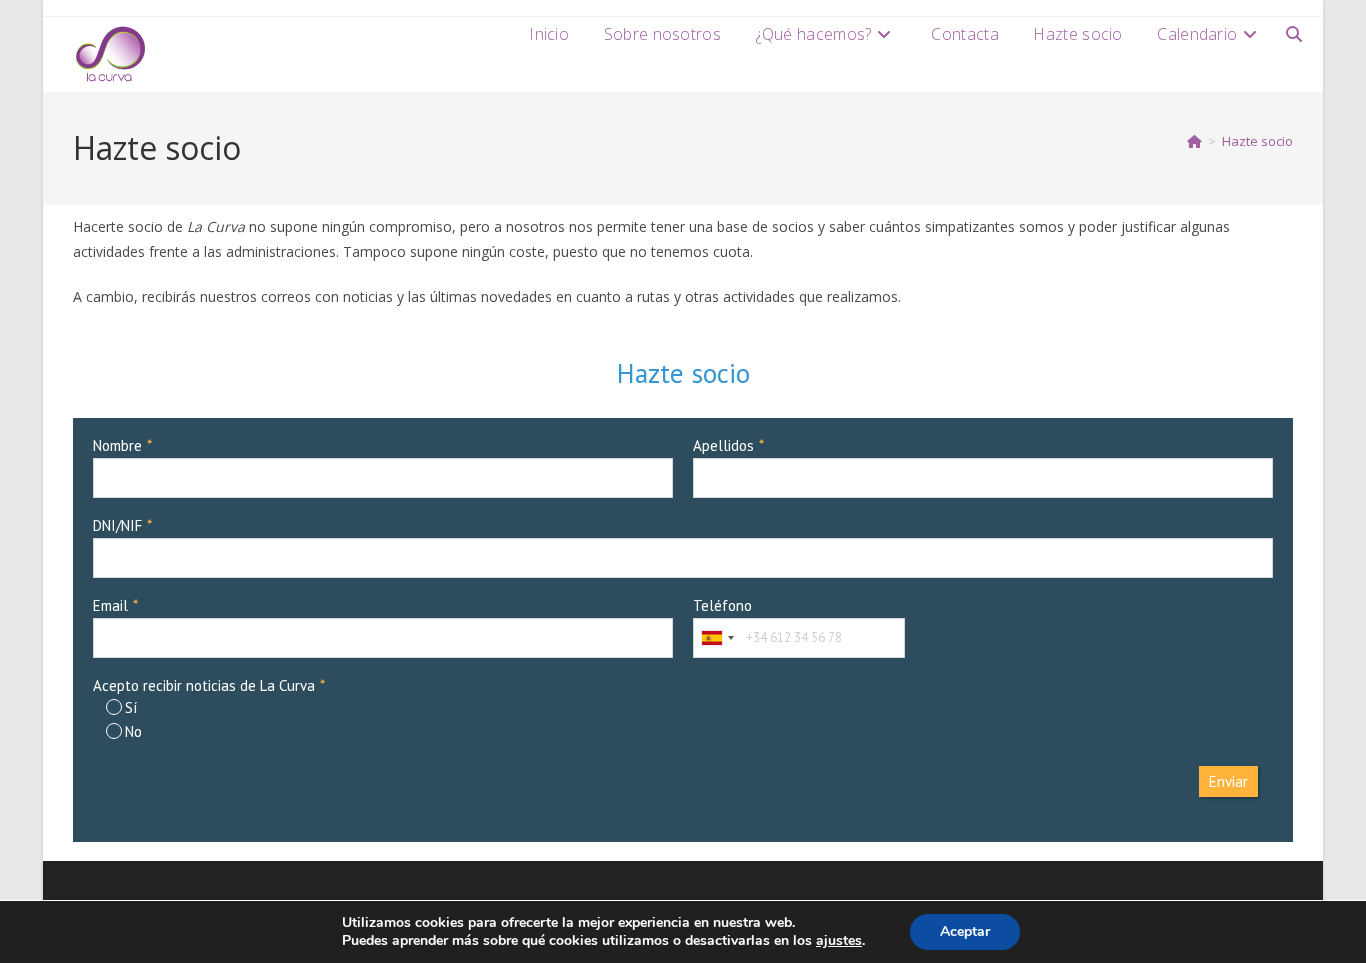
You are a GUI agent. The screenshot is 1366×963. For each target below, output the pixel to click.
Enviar (1228, 781)
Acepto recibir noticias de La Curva (204, 685)
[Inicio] (1194, 141)
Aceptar (965, 931)
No (133, 731)
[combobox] (717, 638)
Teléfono (722, 605)
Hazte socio (1257, 141)
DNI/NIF (117, 525)
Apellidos (723, 445)
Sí (131, 707)
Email (110, 605)
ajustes (839, 941)
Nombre (117, 445)
